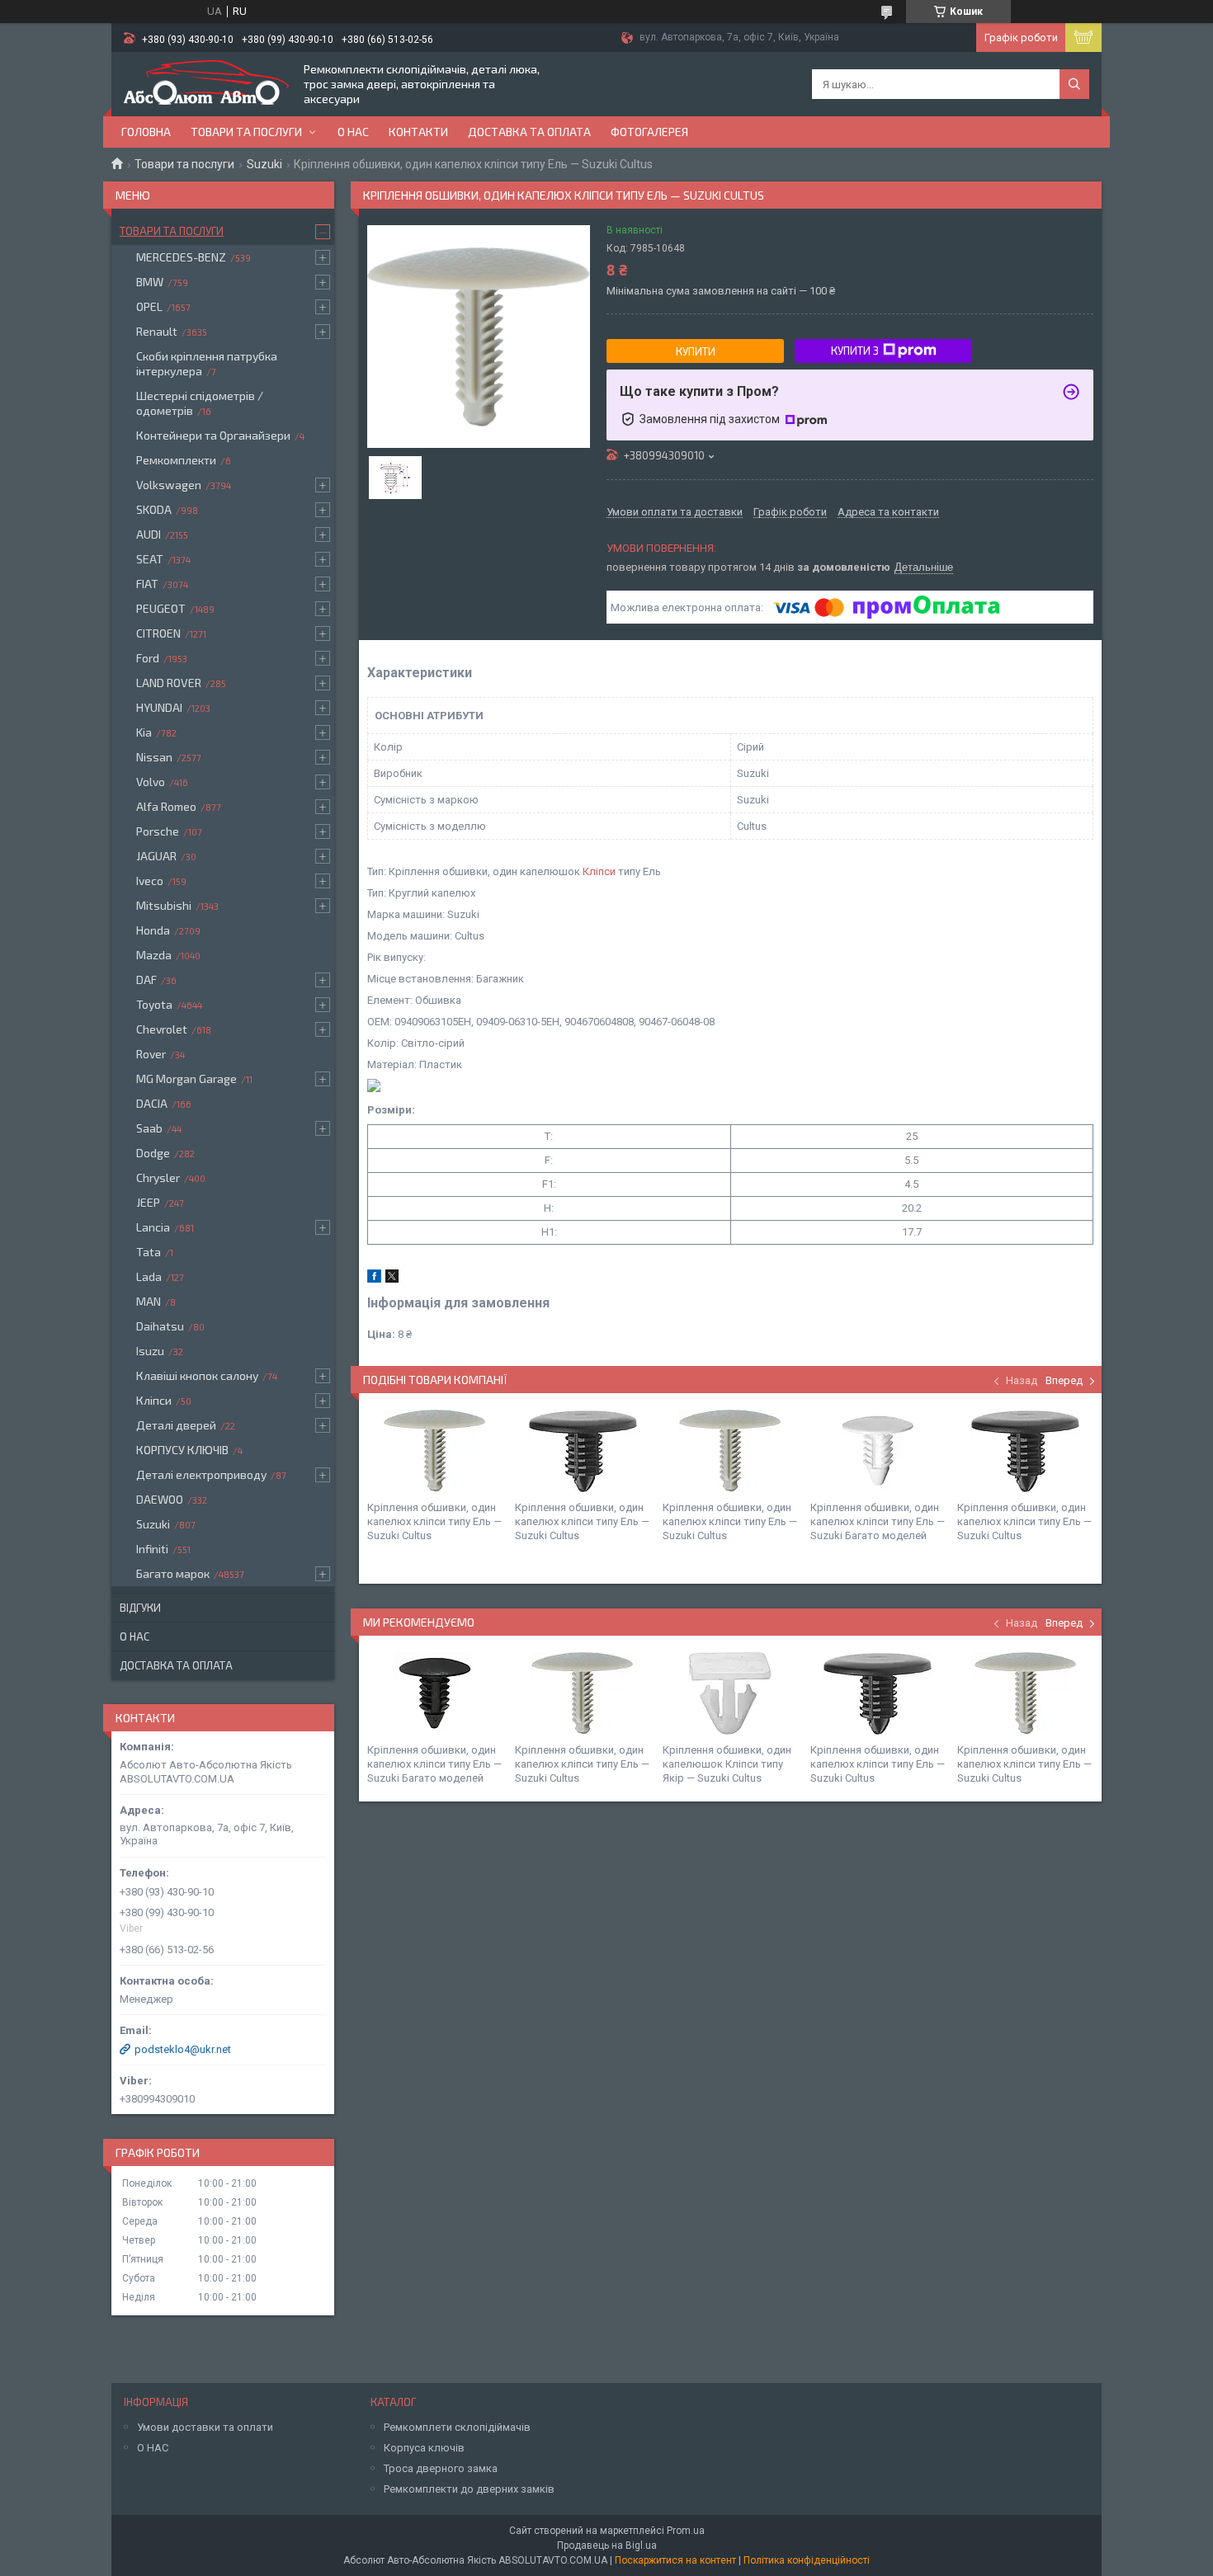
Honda (153, 930)
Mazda (154, 955)
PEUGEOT (161, 608)
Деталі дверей (176, 1425)
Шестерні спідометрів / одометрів (200, 403)
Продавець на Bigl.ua (607, 2545)
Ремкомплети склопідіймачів (457, 2427)
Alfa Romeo (166, 806)
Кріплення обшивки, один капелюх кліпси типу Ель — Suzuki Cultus (434, 1521)
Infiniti (152, 1549)
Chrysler (158, 1177)
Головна (146, 132)
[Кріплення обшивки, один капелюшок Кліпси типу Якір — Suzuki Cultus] (730, 1693)
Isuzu (150, 1351)
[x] (392, 1279)
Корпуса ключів (424, 2448)
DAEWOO (160, 1499)
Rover (151, 1054)
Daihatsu (160, 1326)
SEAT (150, 559)
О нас (353, 132)
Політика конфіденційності (807, 2560)
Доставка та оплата (529, 132)
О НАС (153, 2448)
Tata (149, 1252)
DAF (146, 980)
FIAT (147, 584)
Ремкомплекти (176, 460)
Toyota (154, 1004)
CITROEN (158, 633)
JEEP (148, 1202)
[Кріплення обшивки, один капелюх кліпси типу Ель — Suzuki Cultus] (435, 1451)
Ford (148, 658)
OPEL (149, 306)
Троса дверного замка (441, 2468)
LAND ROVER (169, 683)
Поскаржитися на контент (675, 2560)
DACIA (152, 1103)
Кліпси (599, 871)
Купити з (855, 351)
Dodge (153, 1153)
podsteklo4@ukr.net (183, 2049)
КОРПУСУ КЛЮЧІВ (182, 1450)
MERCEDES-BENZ (181, 257)
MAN (149, 1301)
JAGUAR (156, 856)
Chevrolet (162, 1029)
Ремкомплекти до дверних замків (469, 2489)
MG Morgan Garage (186, 1078)
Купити (696, 351)
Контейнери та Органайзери (213, 435)
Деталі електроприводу (201, 1474)
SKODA (154, 509)
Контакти (418, 132)
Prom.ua (686, 2531)
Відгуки (140, 1608)
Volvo (151, 782)
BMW (150, 282)
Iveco (150, 881)
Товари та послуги (246, 132)
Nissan (154, 757)
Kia (144, 732)
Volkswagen (169, 485)
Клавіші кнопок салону (197, 1375)
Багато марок (173, 1573)
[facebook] (374, 1279)
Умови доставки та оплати (205, 2427)
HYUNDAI (159, 707)
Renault (157, 331)
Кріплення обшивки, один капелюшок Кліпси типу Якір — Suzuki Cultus (727, 1764)
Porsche (158, 831)
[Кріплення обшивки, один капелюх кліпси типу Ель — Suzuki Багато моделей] (878, 1451)
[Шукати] (1074, 84)
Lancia (153, 1227)
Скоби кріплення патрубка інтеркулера (207, 363)
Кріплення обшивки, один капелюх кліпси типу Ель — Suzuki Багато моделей (878, 1521)
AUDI (149, 534)
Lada (149, 1276)
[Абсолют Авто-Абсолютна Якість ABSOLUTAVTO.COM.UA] (206, 84)
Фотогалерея (649, 132)
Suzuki (264, 164)
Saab (149, 1128)
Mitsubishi (164, 905)
